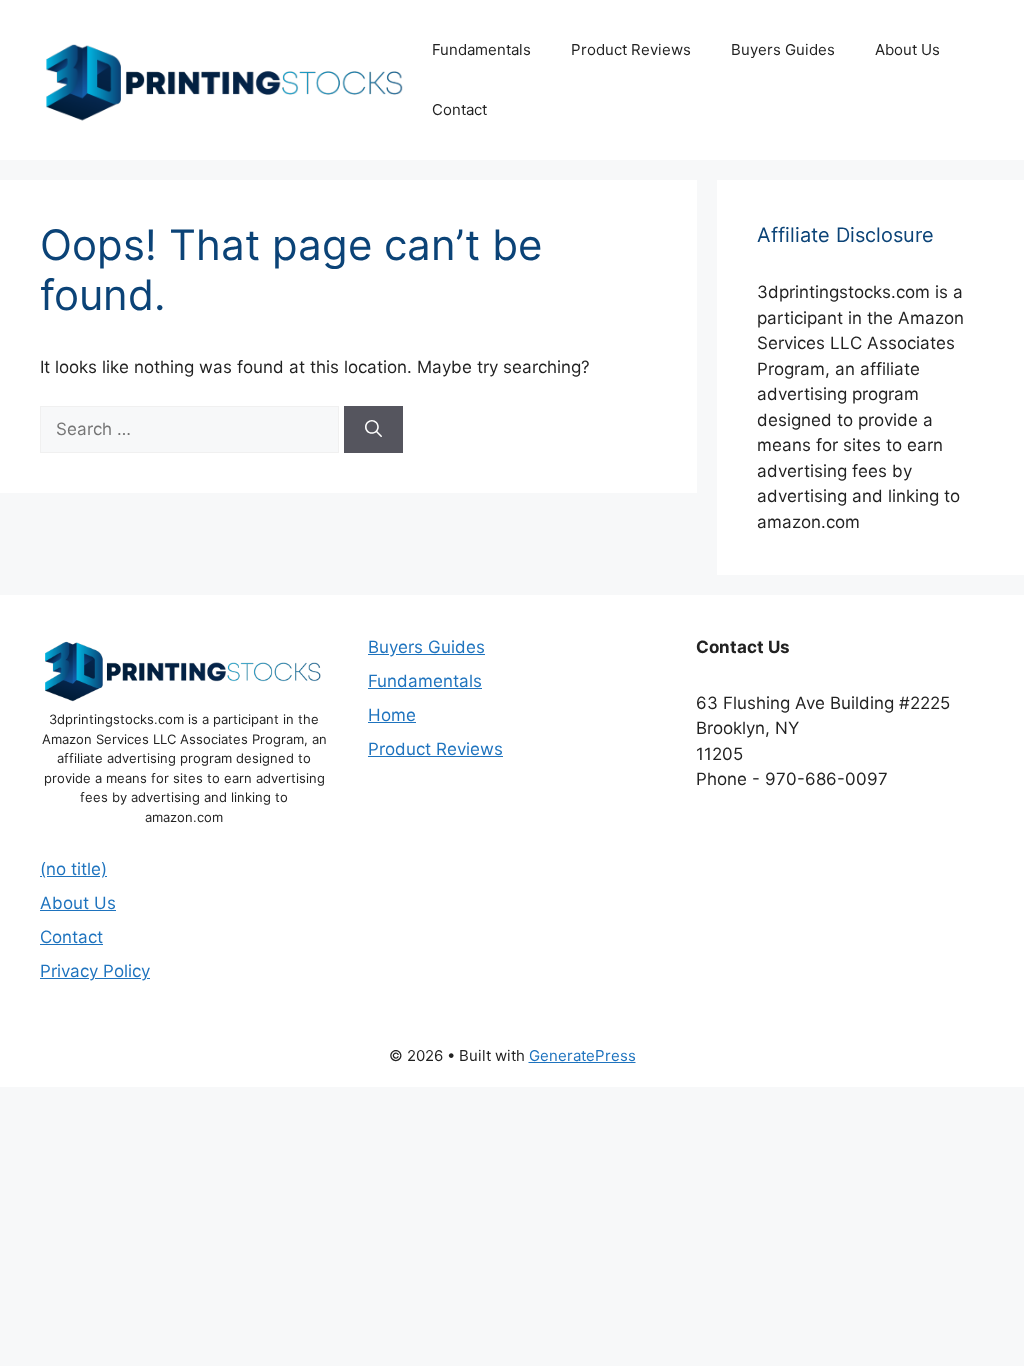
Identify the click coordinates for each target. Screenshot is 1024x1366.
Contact (459, 109)
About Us (907, 49)
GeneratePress (582, 1055)
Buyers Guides (783, 49)
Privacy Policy (95, 971)
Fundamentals (481, 49)
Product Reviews (631, 49)
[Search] (373, 430)
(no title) (73, 869)
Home (392, 715)
